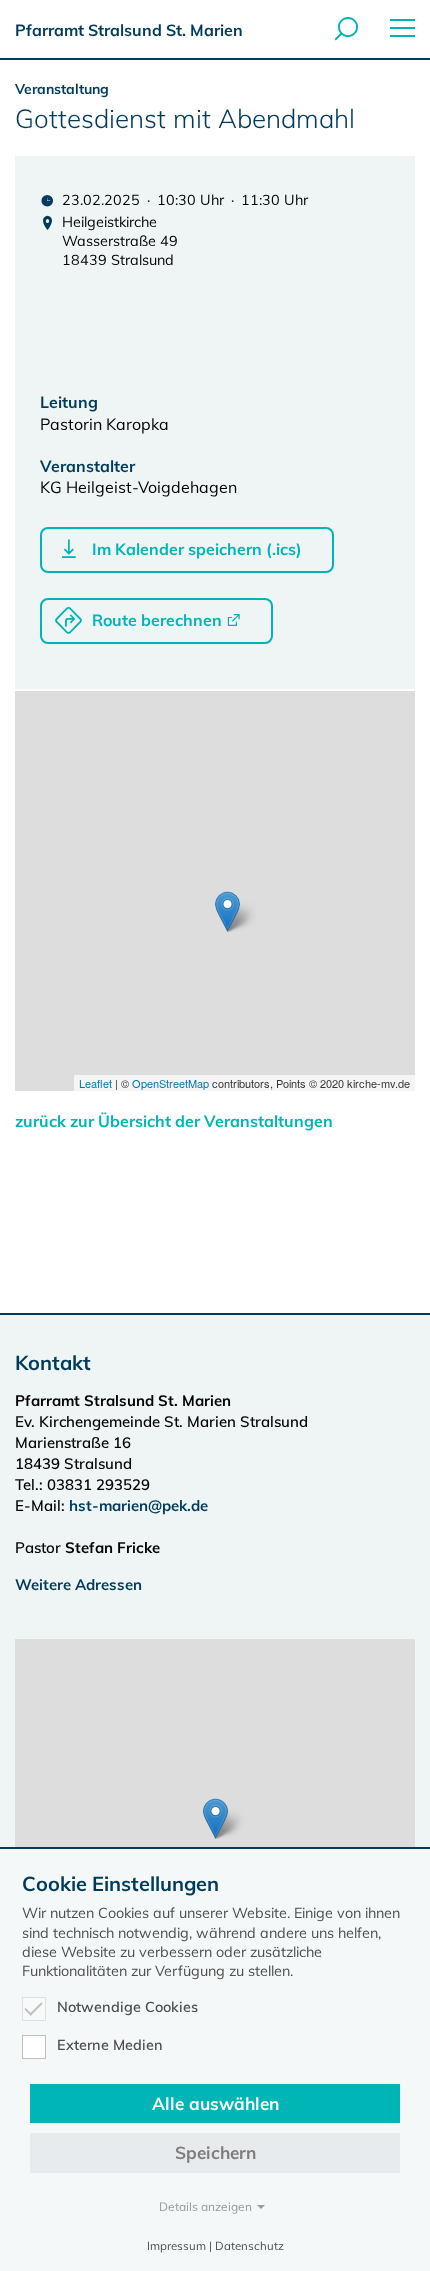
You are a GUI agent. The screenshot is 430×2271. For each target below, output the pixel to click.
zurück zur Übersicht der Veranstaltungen (174, 1121)
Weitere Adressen (78, 1584)
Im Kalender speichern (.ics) (197, 549)
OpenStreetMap (170, 1083)
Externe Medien (110, 2045)
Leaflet (95, 1083)
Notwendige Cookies (127, 2007)
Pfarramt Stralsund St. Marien (129, 30)
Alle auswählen (215, 2103)
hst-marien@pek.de (138, 1505)
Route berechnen (157, 620)
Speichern (215, 2152)
